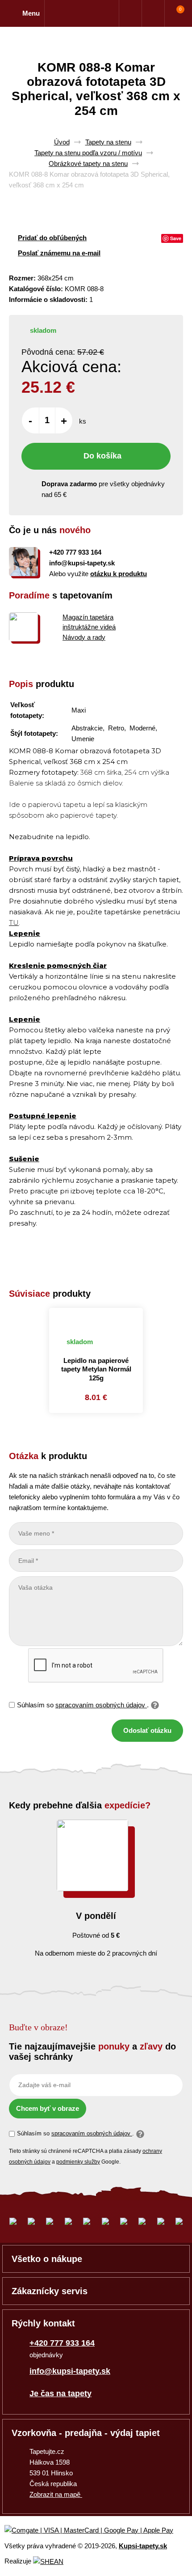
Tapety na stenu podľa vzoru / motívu (88, 153)
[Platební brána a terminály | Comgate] (96, 2531)
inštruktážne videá (89, 627)
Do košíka (102, 456)
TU (14, 923)
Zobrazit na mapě (56, 2494)
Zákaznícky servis (50, 2291)
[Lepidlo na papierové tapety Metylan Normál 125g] (96, 1318)
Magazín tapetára (88, 617)
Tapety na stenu (108, 142)
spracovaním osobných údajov (101, 1705)
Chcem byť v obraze (48, 2108)
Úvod (62, 142)
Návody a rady (84, 637)
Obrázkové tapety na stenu (88, 163)
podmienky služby (78, 2162)
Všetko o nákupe (47, 2259)
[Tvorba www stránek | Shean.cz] (48, 2561)
